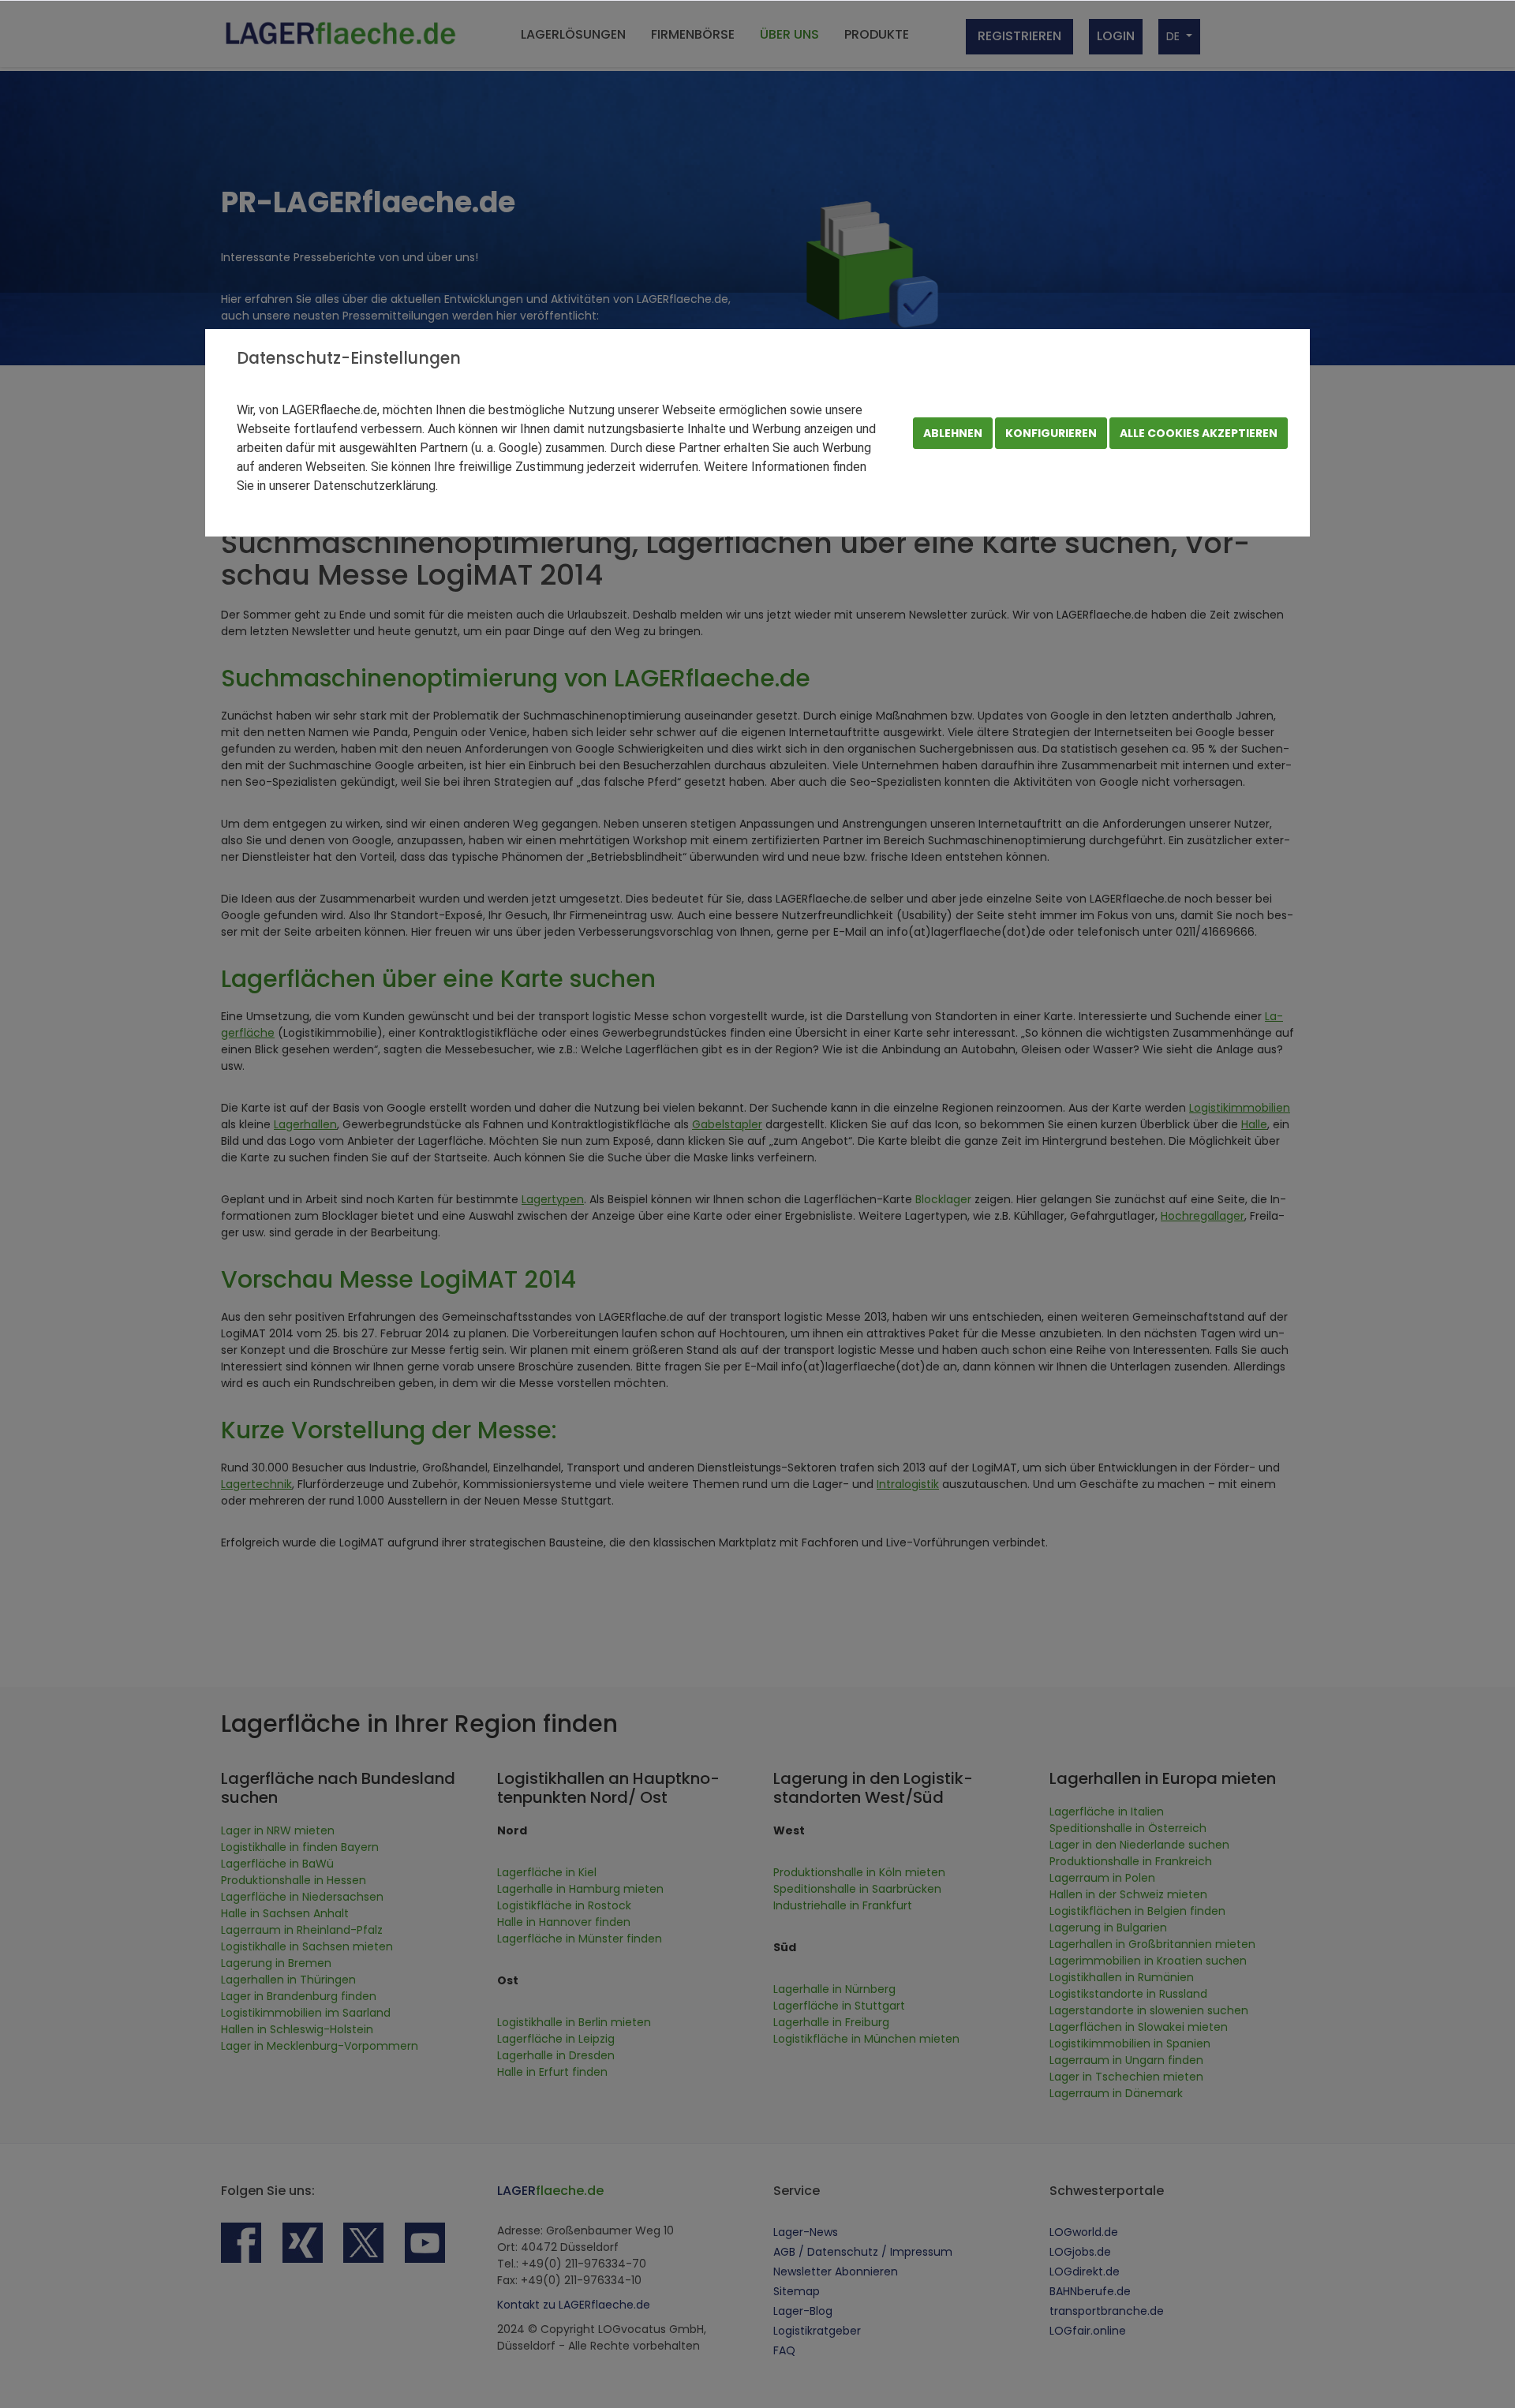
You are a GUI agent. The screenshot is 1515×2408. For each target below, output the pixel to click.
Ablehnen (953, 433)
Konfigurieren (1051, 433)
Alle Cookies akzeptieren (1199, 433)
